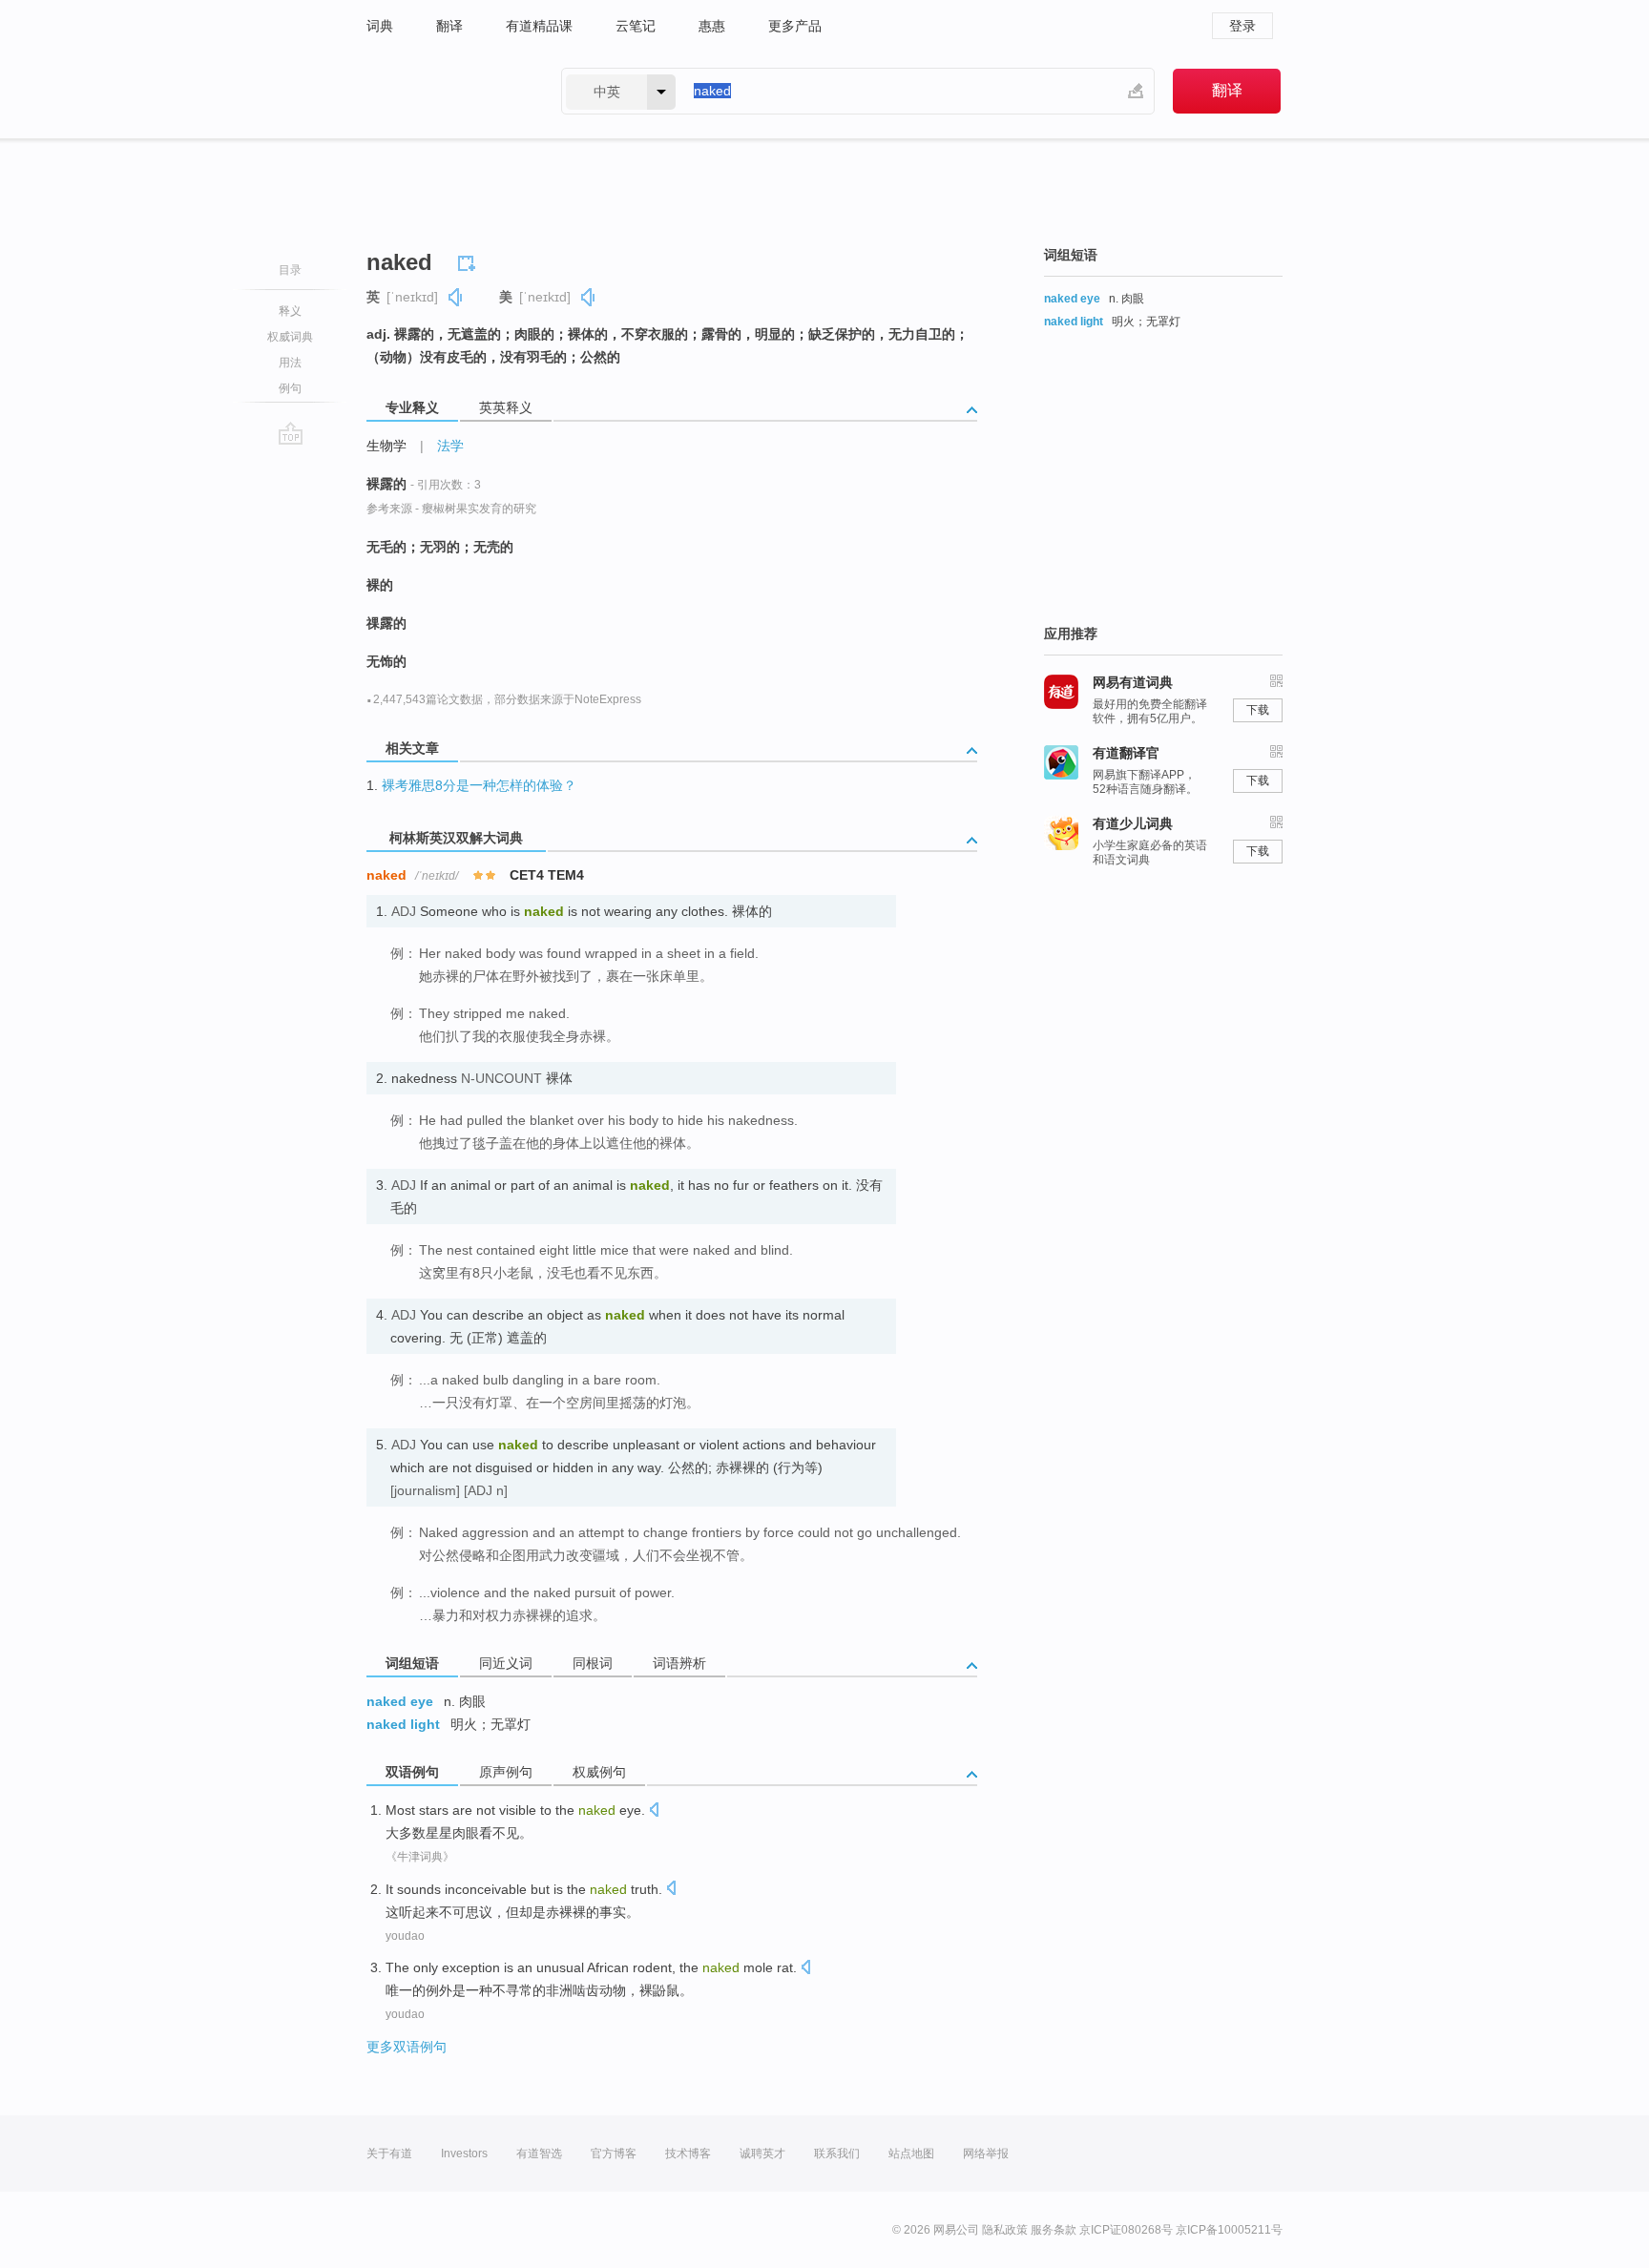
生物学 (386, 446)
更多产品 (795, 26)
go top (291, 433)
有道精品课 (539, 26)
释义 (290, 311)
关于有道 (389, 2154)
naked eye (400, 1701)
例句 (290, 388)
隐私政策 (1005, 2230)
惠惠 (712, 26)
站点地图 (911, 2154)
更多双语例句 (407, 2047)
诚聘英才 (762, 2154)
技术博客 (688, 2154)
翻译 (449, 26)
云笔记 (636, 26)
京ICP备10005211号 (1229, 2230)
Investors (464, 2154)
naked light (403, 1724)
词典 (380, 26)
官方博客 (614, 2154)
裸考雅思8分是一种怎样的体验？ (479, 785)
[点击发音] (654, 1811)
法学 (450, 446)
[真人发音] (456, 297)
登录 (1242, 26)
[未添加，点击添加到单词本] (470, 260)
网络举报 (986, 2154)
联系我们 (837, 2154)
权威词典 (290, 337)
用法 (290, 363)
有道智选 (539, 2154)
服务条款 (1054, 2230)
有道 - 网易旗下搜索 (445, 91)
